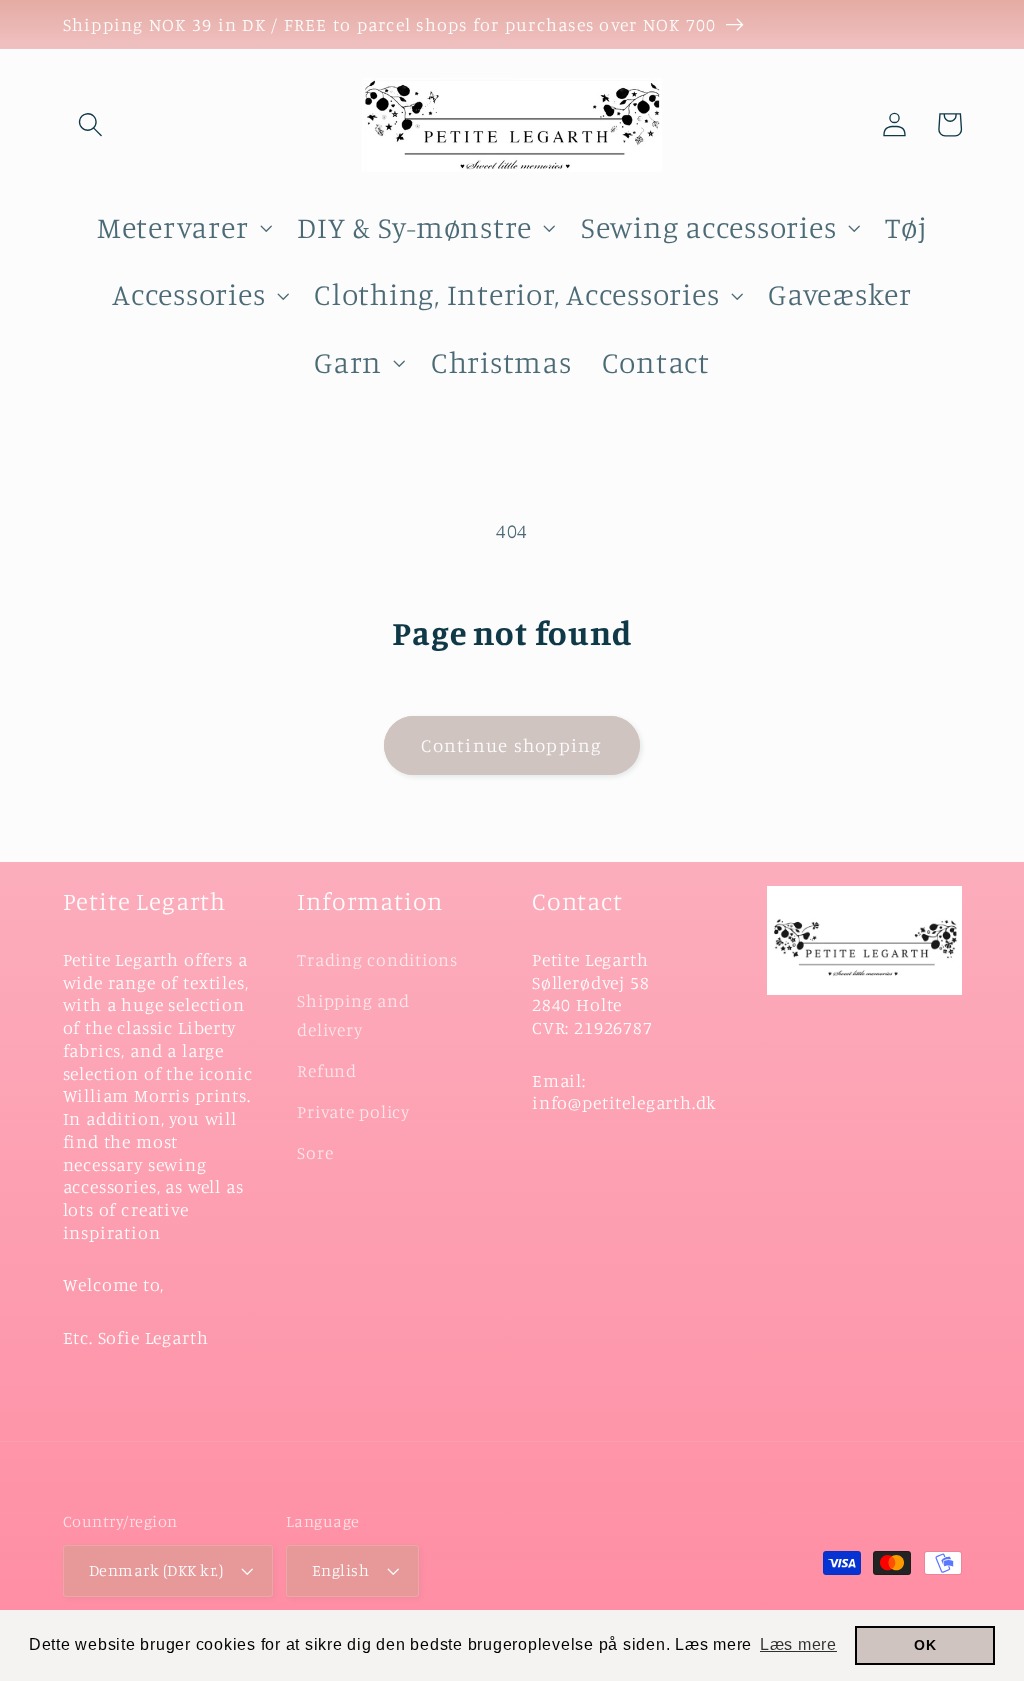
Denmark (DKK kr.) (156, 1570)
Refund (327, 1070)
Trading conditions (377, 959)
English (341, 1570)
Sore (315, 1152)
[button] (90, 124)
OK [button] (925, 1645)
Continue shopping (511, 745)
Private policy (353, 1111)
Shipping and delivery (353, 1015)
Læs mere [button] (798, 1644)
